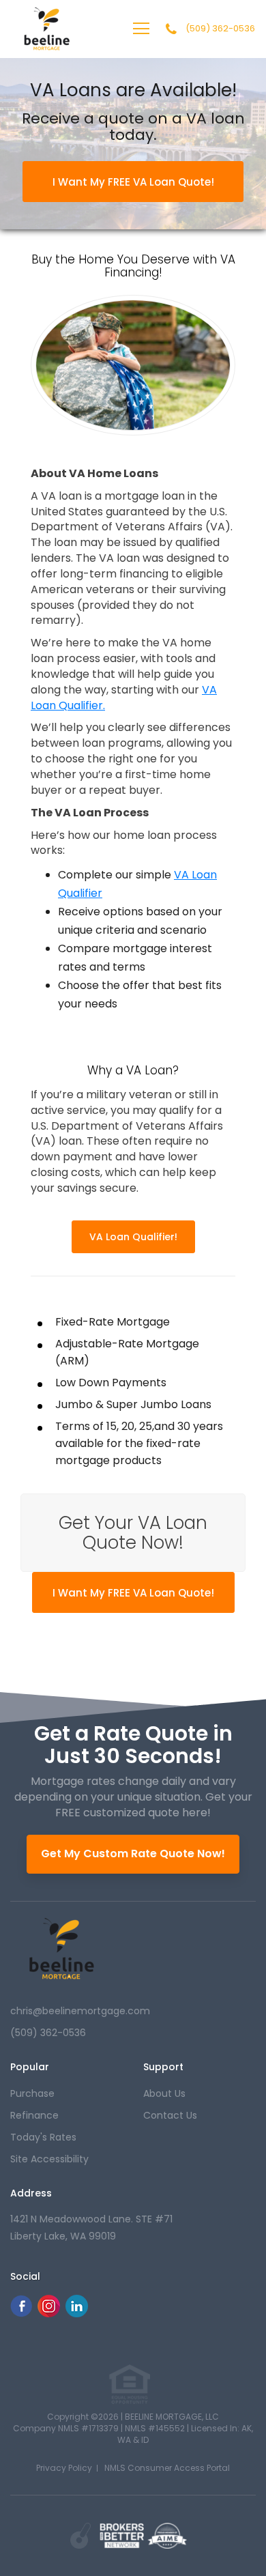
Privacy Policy (64, 2468)
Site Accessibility (49, 2159)
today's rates (43, 2137)
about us (164, 2093)
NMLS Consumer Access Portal (167, 2468)
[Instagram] (49, 2314)
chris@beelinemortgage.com (80, 2011)
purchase (32, 2093)
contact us (170, 2115)
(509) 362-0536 (220, 29)
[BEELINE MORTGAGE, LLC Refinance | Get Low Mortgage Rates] (61, 1949)
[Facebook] (21, 2314)
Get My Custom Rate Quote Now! (133, 1854)
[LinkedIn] (77, 2314)
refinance (34, 2115)
